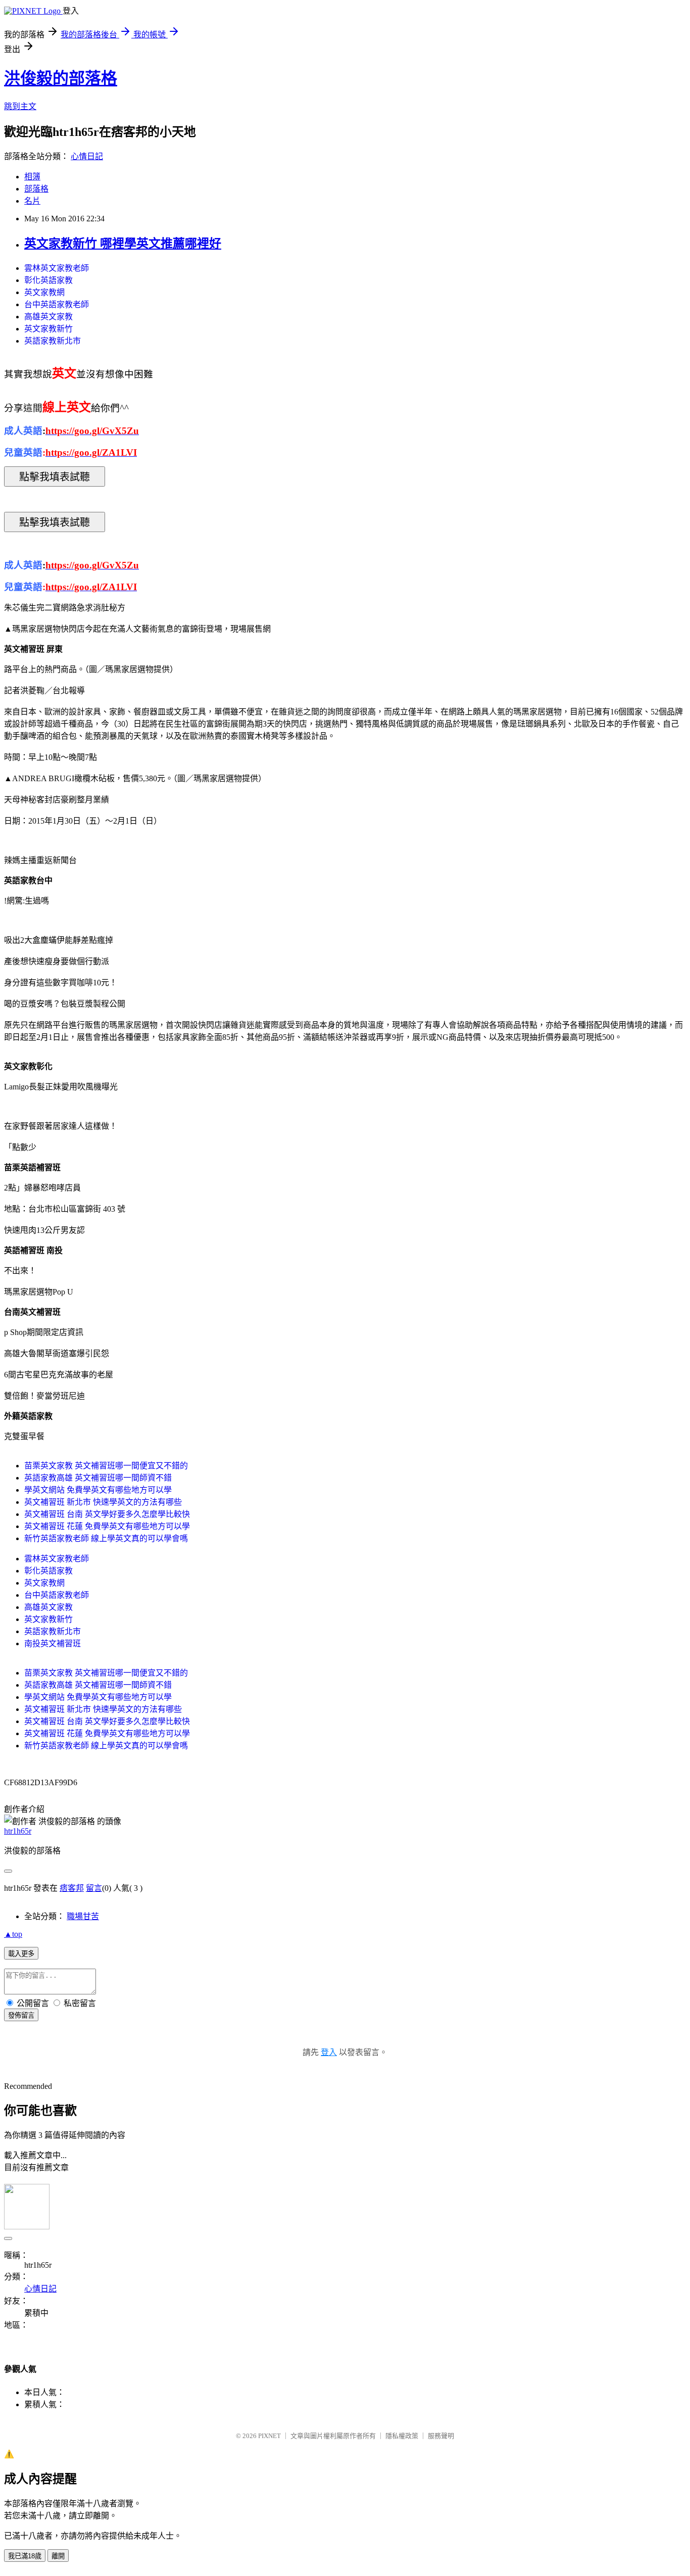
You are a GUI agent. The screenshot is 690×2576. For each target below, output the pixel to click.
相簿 (32, 177)
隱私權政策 (402, 2436)
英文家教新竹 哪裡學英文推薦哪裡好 (123, 244)
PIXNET (269, 2436)
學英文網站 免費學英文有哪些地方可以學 (98, 1490)
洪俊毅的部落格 (61, 78)
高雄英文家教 (48, 317)
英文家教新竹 (48, 329)
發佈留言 (21, 2015)
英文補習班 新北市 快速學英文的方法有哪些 (103, 1502)
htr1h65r (18, 1831)
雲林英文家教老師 (57, 268)
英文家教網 (44, 292)
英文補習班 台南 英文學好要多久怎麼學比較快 (107, 1514)
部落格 (36, 189)
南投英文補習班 (53, 1643)
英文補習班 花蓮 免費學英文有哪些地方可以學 (107, 1526)
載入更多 (21, 1954)
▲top (13, 1934)
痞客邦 (72, 1888)
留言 (94, 1888)
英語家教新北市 (53, 341)
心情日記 (87, 156)
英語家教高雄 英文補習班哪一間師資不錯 (98, 1478)
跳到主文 (20, 106)
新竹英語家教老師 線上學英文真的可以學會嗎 (106, 1538)
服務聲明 (441, 2436)
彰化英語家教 (48, 280)
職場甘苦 (83, 1916)
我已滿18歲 (25, 2556)
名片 (32, 201)
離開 (58, 2556)
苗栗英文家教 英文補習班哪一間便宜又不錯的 (106, 1466)
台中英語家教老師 (57, 304)
